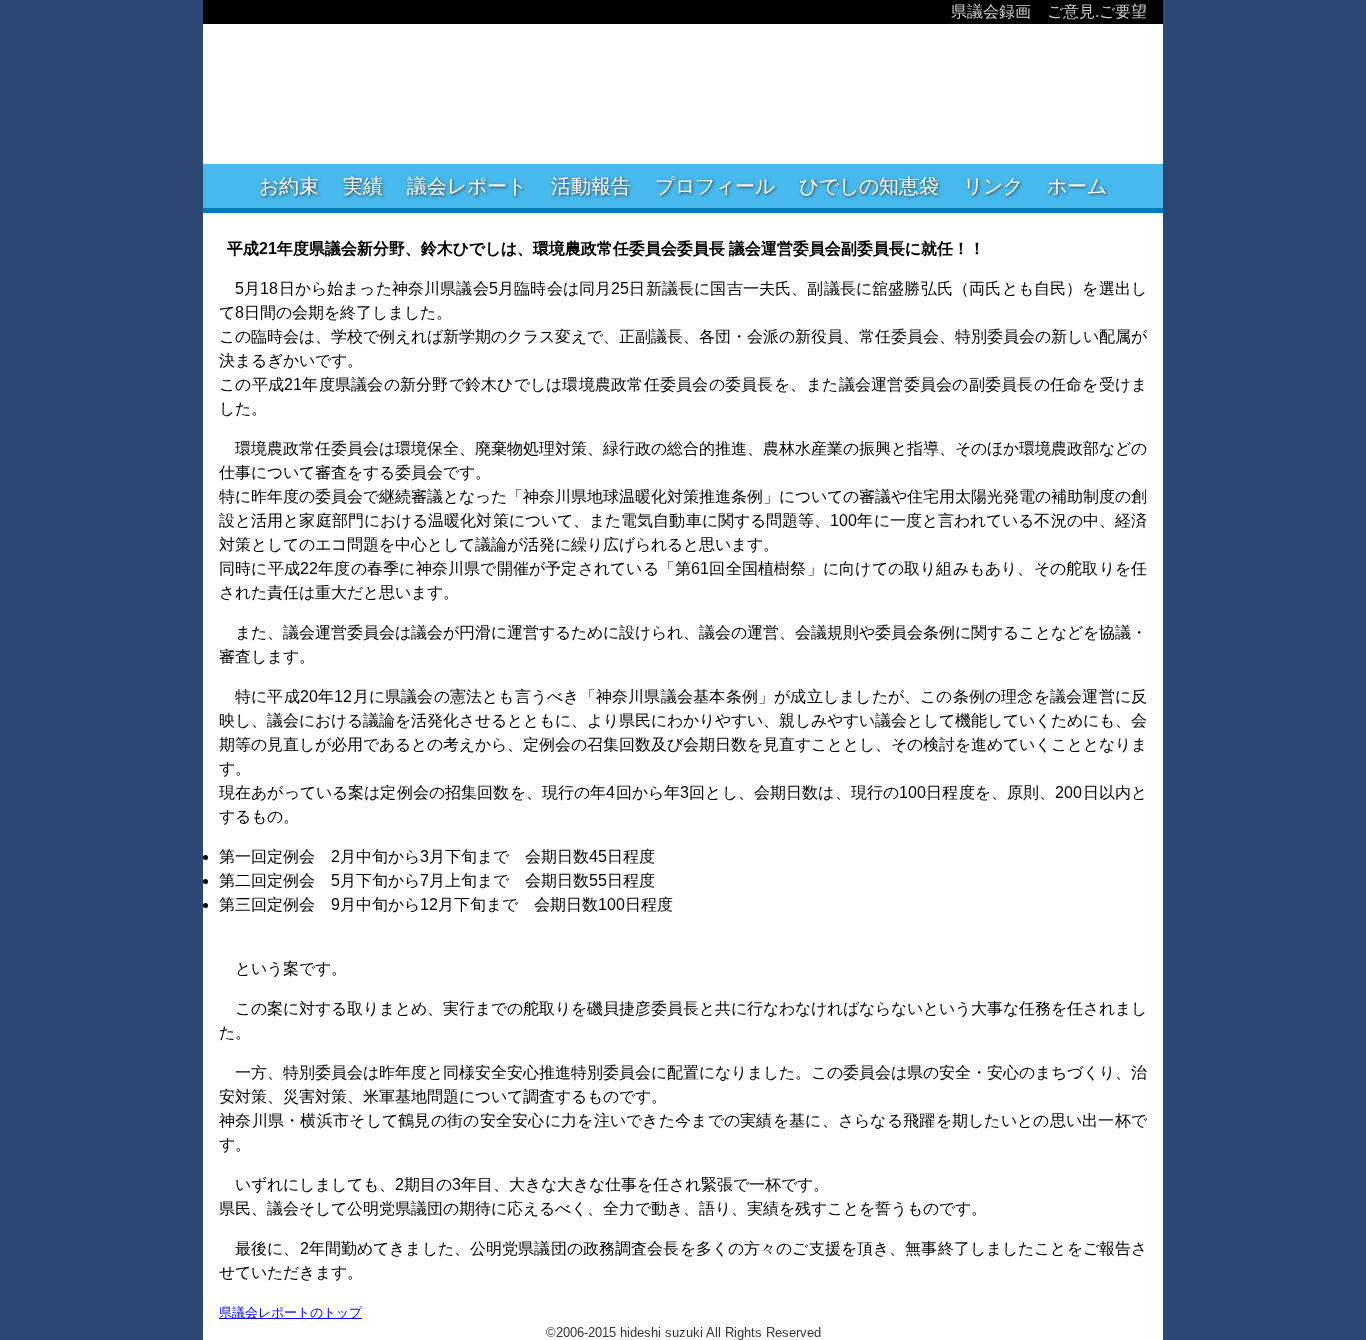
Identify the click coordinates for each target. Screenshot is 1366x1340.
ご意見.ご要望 (1097, 11)
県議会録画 (991, 11)
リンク (993, 186)
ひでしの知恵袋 (869, 186)
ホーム (1077, 186)
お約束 (289, 186)
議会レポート (467, 186)
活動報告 (591, 186)
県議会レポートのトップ (290, 1312)
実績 (363, 186)
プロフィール (715, 186)
